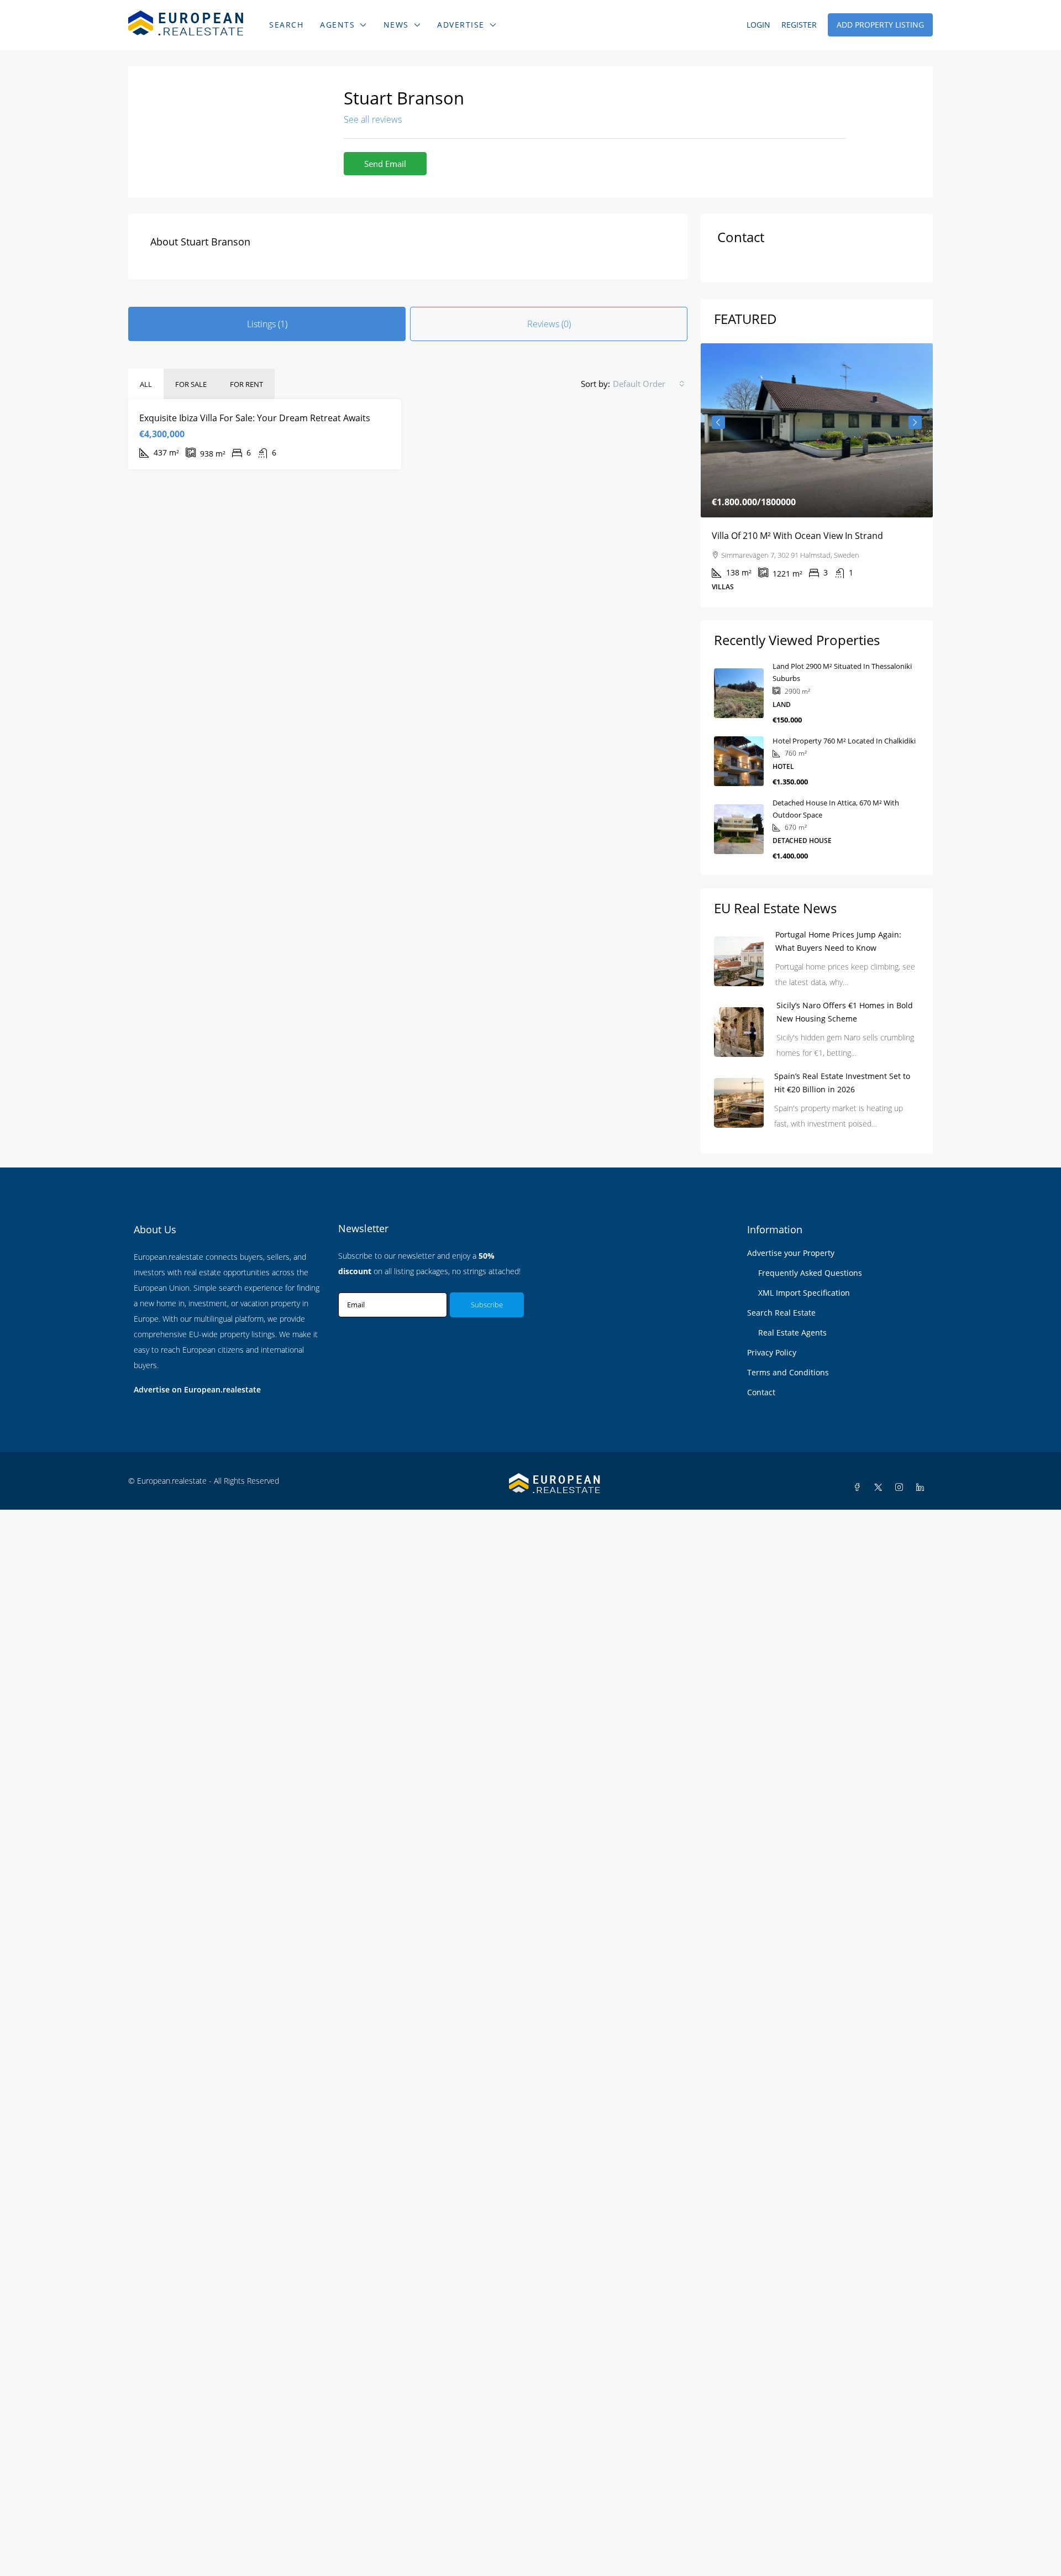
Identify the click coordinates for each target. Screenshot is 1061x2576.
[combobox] (649, 384)
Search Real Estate (781, 1313)
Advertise (461, 25)
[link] (817, 430)
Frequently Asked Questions (810, 1273)
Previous (718, 422)
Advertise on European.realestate (197, 1389)
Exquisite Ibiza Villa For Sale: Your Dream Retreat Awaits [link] (255, 418)
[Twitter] (880, 1487)
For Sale (191, 384)
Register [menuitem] (799, 25)
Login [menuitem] (758, 25)
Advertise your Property (791, 1253)
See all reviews (373, 119)
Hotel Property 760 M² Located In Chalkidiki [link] (844, 741)
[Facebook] (859, 1487)
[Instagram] (901, 1487)
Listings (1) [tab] (267, 324)
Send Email (385, 164)
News (396, 25)
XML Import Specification (804, 1293)
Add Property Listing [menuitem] (880, 25)
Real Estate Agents (792, 1332)
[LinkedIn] (922, 1487)
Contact (761, 1392)
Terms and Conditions (788, 1372)
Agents (337, 25)
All (146, 384)
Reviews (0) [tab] (549, 324)
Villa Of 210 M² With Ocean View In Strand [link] (797, 536)
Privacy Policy (772, 1352)
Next (915, 422)
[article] (817, 475)
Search (286, 25)
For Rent (246, 384)
